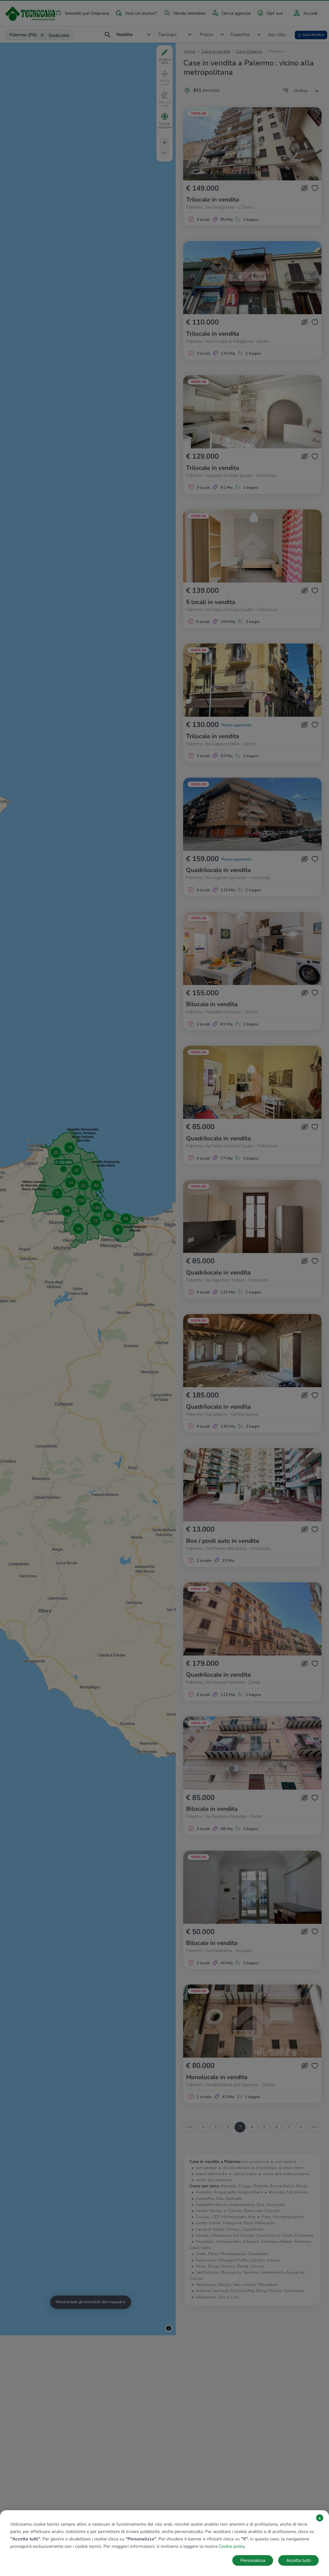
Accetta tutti (298, 2560)
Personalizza (253, 2560)
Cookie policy (231, 2546)
